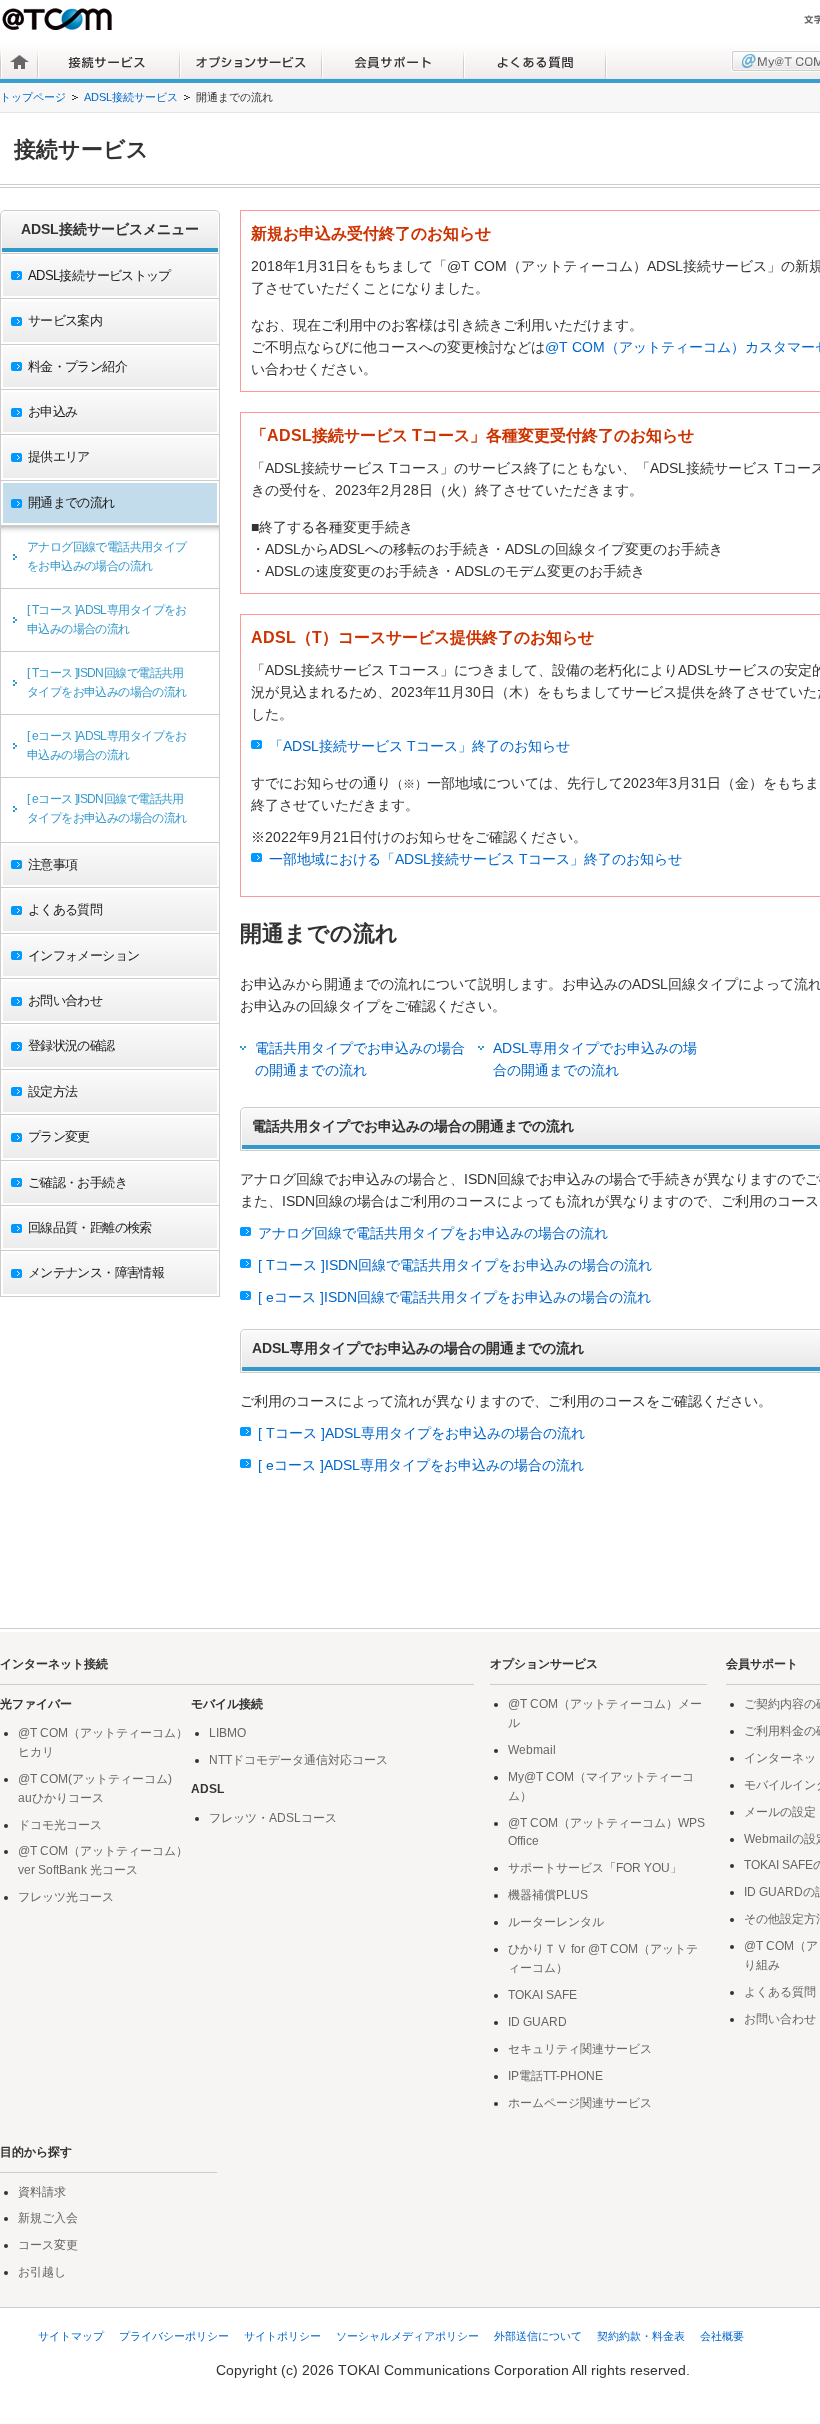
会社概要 (722, 2336)
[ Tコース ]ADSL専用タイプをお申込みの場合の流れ (107, 619)
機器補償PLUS (548, 1895)
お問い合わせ (780, 2019)
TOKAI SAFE (542, 1995)
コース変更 (48, 2245)
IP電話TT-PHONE (555, 2076)
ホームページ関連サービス (580, 2103)
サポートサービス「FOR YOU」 (595, 1868)
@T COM (59, 19)
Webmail (532, 1750)
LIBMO (227, 1733)
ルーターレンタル (556, 1922)
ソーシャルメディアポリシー (407, 2336)
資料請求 (42, 2192)
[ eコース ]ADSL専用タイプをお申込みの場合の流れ (107, 745)
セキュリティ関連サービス (580, 2049)
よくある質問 (535, 62)
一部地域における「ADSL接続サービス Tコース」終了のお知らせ (475, 859)
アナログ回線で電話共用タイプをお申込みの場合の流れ (107, 556)
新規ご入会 (48, 2218)
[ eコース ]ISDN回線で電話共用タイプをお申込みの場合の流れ (107, 808)
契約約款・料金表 (641, 2336)
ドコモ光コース (60, 1825)
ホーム (19, 62)
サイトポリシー (282, 2336)
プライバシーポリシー (174, 2336)
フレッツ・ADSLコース (273, 1818)
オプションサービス (251, 62)
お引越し (42, 2272)
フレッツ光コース (66, 1897)
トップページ (33, 97)
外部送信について (538, 2336)
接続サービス (109, 62)
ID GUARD (537, 2022)
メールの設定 (780, 1812)
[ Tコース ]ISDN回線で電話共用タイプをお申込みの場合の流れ (107, 682)
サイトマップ (71, 2336)
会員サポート (393, 62)
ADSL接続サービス (131, 97)
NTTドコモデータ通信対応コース (298, 1760)
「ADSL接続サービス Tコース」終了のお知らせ (419, 746)
